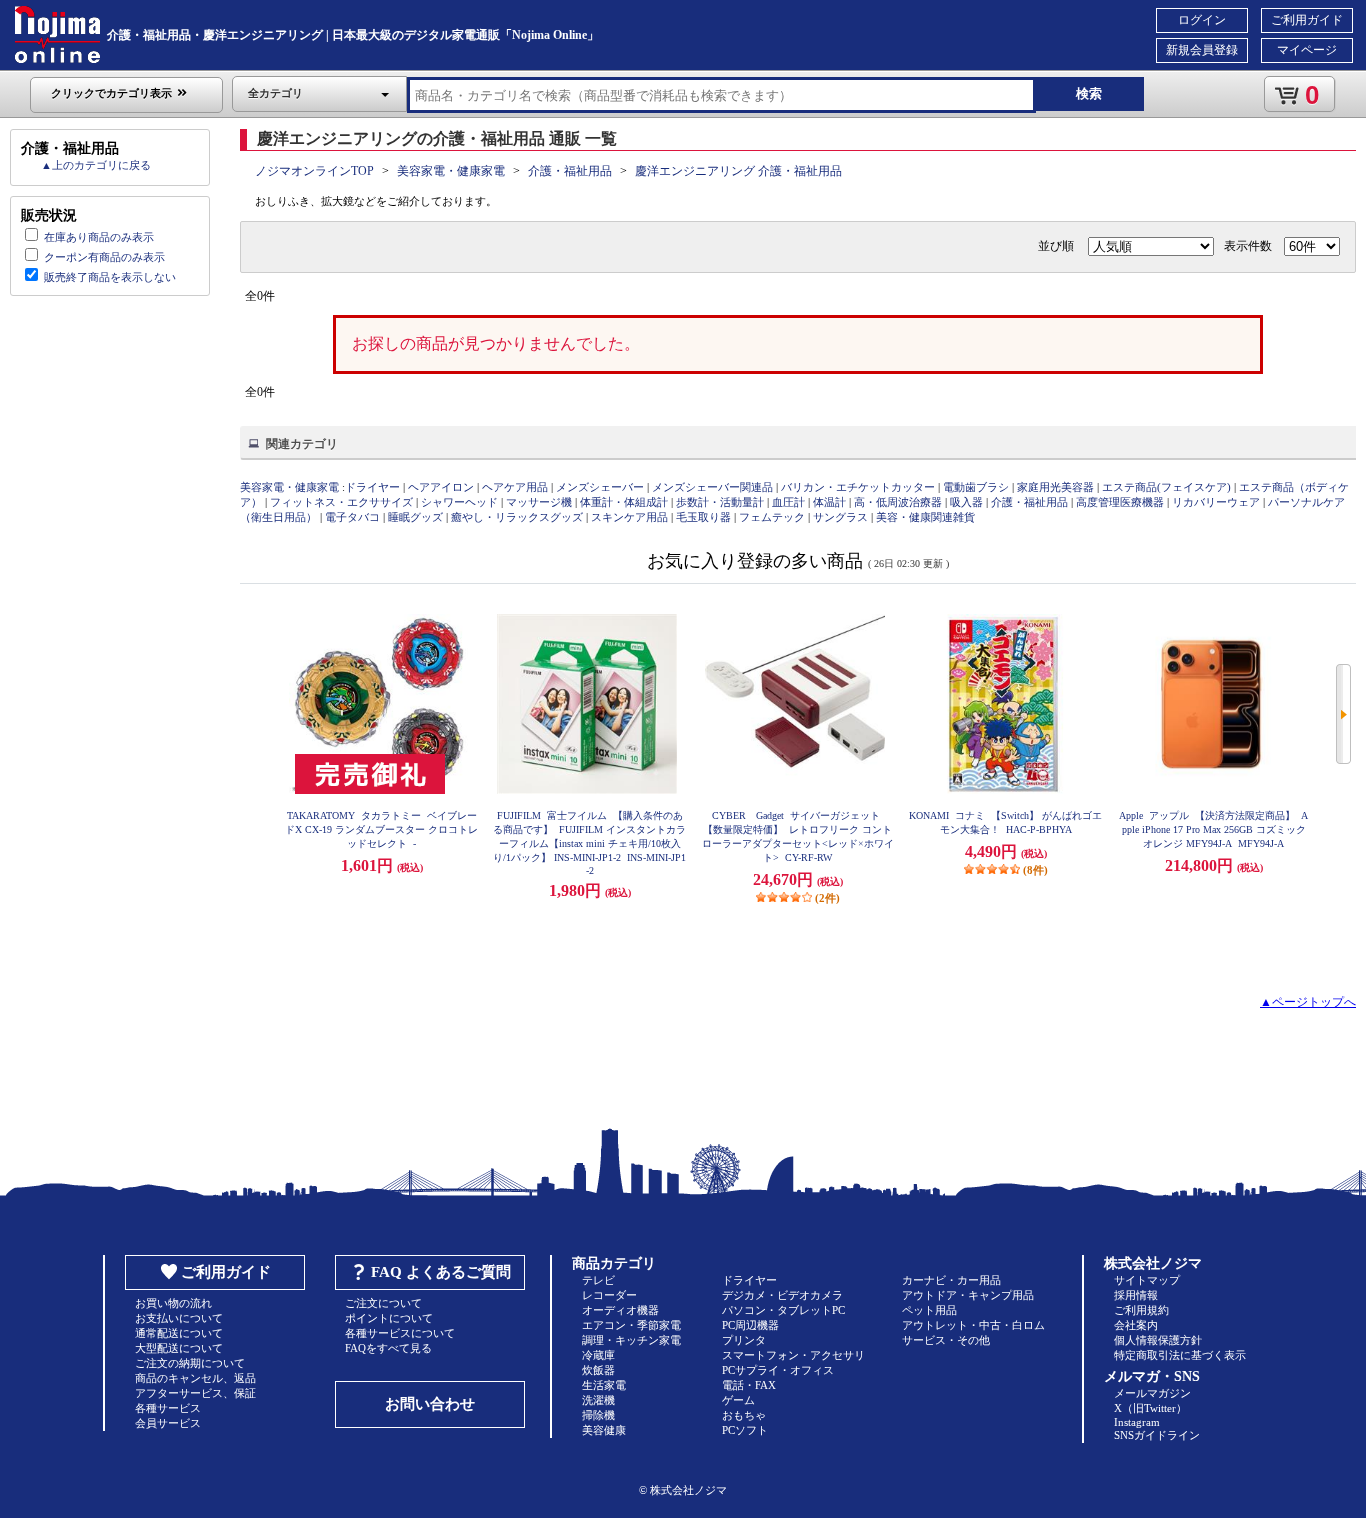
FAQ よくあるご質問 (441, 1272)
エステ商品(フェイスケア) (1166, 487)
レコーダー (609, 1295)
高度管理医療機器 (1120, 502)
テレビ (598, 1280)
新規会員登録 (1202, 50)
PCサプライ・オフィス (778, 1370)
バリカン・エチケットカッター (858, 487)
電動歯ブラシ (976, 487)
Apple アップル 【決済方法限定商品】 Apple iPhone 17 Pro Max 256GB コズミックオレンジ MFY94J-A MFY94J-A (1213, 829)
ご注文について (383, 1303)
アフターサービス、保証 (195, 1393)
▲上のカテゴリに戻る (96, 165)
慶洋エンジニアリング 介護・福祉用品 (738, 171)
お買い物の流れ (173, 1303)
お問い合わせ (430, 1404)
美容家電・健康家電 (451, 171)
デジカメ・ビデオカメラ (782, 1295)
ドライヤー (372, 487)
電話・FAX (749, 1385)
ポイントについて (389, 1318)
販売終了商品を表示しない (110, 277)
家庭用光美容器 (1055, 487)
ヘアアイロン (441, 487)
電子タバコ (352, 517)
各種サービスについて (400, 1333)
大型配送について (179, 1348)
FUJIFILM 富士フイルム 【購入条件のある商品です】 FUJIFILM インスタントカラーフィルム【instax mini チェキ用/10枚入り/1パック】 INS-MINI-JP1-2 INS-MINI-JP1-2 (589, 843)
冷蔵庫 (598, 1355)
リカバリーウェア (1216, 502)
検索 (1089, 93)
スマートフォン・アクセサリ (793, 1355)
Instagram (1137, 1422)
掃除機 (598, 1415)
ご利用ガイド (1307, 20)
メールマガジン (1152, 1393)
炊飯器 (598, 1370)
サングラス (840, 517)
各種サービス (168, 1408)
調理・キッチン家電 (631, 1340)
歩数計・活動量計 (720, 502)
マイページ (1307, 50)
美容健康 (604, 1430)
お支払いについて (179, 1318)
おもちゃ (744, 1415)
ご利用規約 (1141, 1310)
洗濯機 (598, 1400)
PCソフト (745, 1430)
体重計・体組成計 (624, 502)
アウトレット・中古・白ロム (973, 1325)
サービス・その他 (946, 1340)
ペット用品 (929, 1310)
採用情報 (1136, 1295)
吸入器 (966, 502)
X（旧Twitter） (1150, 1408)
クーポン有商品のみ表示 (104, 257)
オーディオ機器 (620, 1310)
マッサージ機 (539, 502)
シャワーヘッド (459, 502)
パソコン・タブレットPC (783, 1310)
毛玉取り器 (703, 517)
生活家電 (604, 1385)
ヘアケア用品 (515, 487)
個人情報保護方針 (1158, 1340)
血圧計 (788, 502)
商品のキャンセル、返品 (195, 1378)
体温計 (829, 502)
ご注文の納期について (190, 1363)
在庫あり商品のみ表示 (99, 237)
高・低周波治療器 (898, 502)
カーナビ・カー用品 (951, 1280)
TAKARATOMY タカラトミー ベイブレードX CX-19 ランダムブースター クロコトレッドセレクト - (381, 829)
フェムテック (772, 517)
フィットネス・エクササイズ (341, 502)
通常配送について (179, 1333)
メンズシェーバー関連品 (712, 487)
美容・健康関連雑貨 (925, 517)
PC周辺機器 (750, 1325)
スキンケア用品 (629, 517)
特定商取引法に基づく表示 (1180, 1355)
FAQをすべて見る (388, 1348)
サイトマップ (1147, 1280)
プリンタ (744, 1340)
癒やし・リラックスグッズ (517, 517)
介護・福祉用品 (570, 171)
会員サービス (168, 1423)
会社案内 (1136, 1325)
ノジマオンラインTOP (314, 171)
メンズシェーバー (600, 487)
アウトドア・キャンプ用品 (968, 1295)
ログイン (1202, 20)
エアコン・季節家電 (631, 1325)
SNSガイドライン (1157, 1435)
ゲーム (738, 1400)
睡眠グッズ (415, 517)
